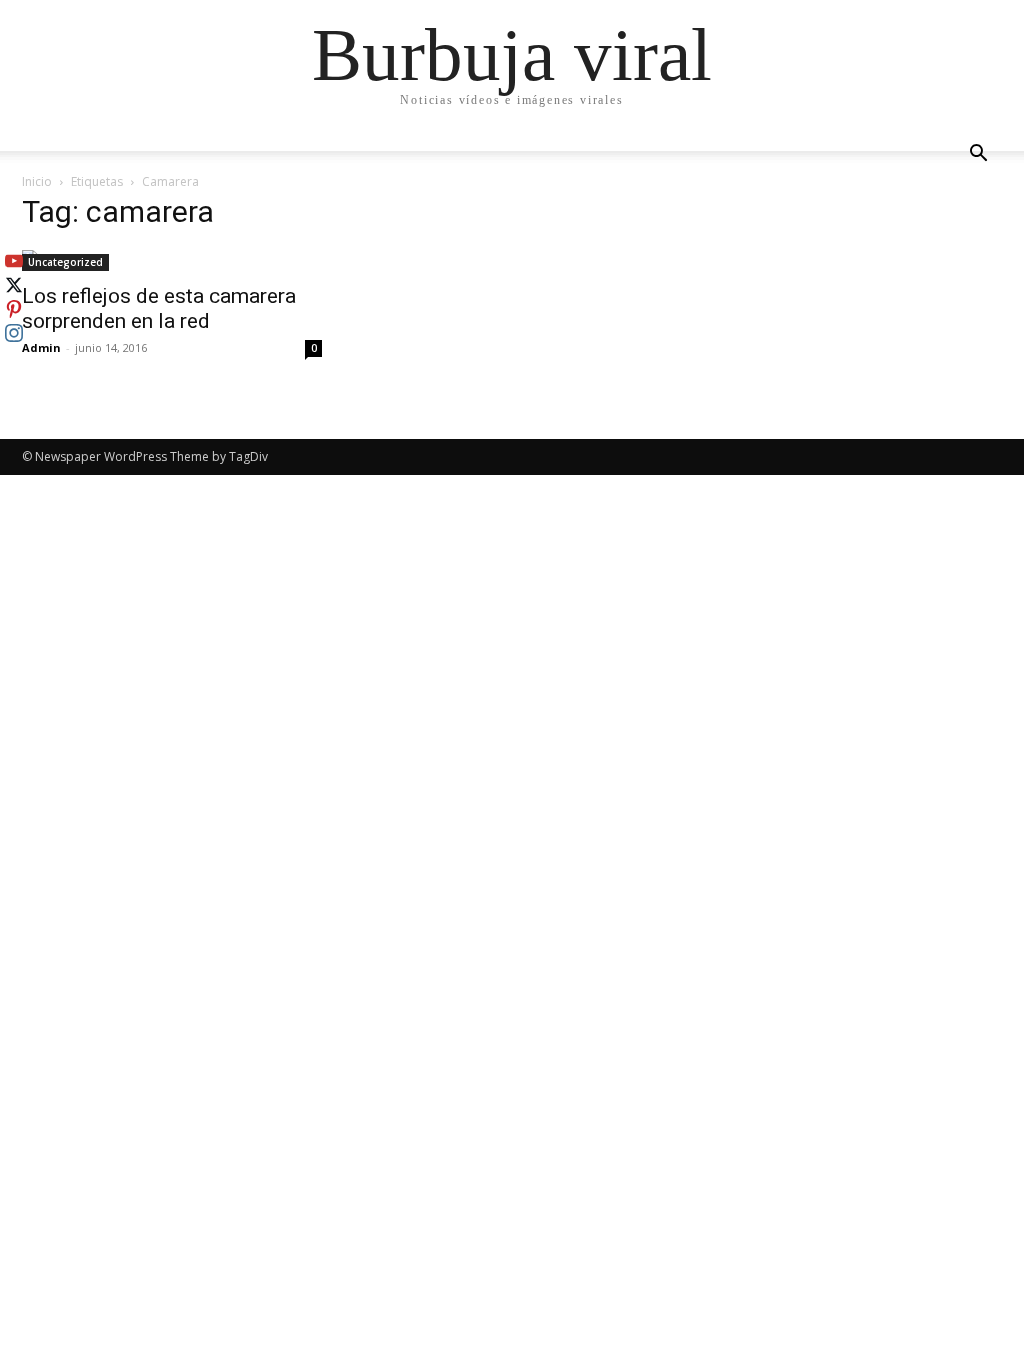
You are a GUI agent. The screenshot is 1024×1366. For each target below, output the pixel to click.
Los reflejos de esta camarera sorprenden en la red (159, 308)
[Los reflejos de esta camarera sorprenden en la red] (172, 260)
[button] (978, 155)
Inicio (37, 181)
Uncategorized (65, 262)
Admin (41, 347)
